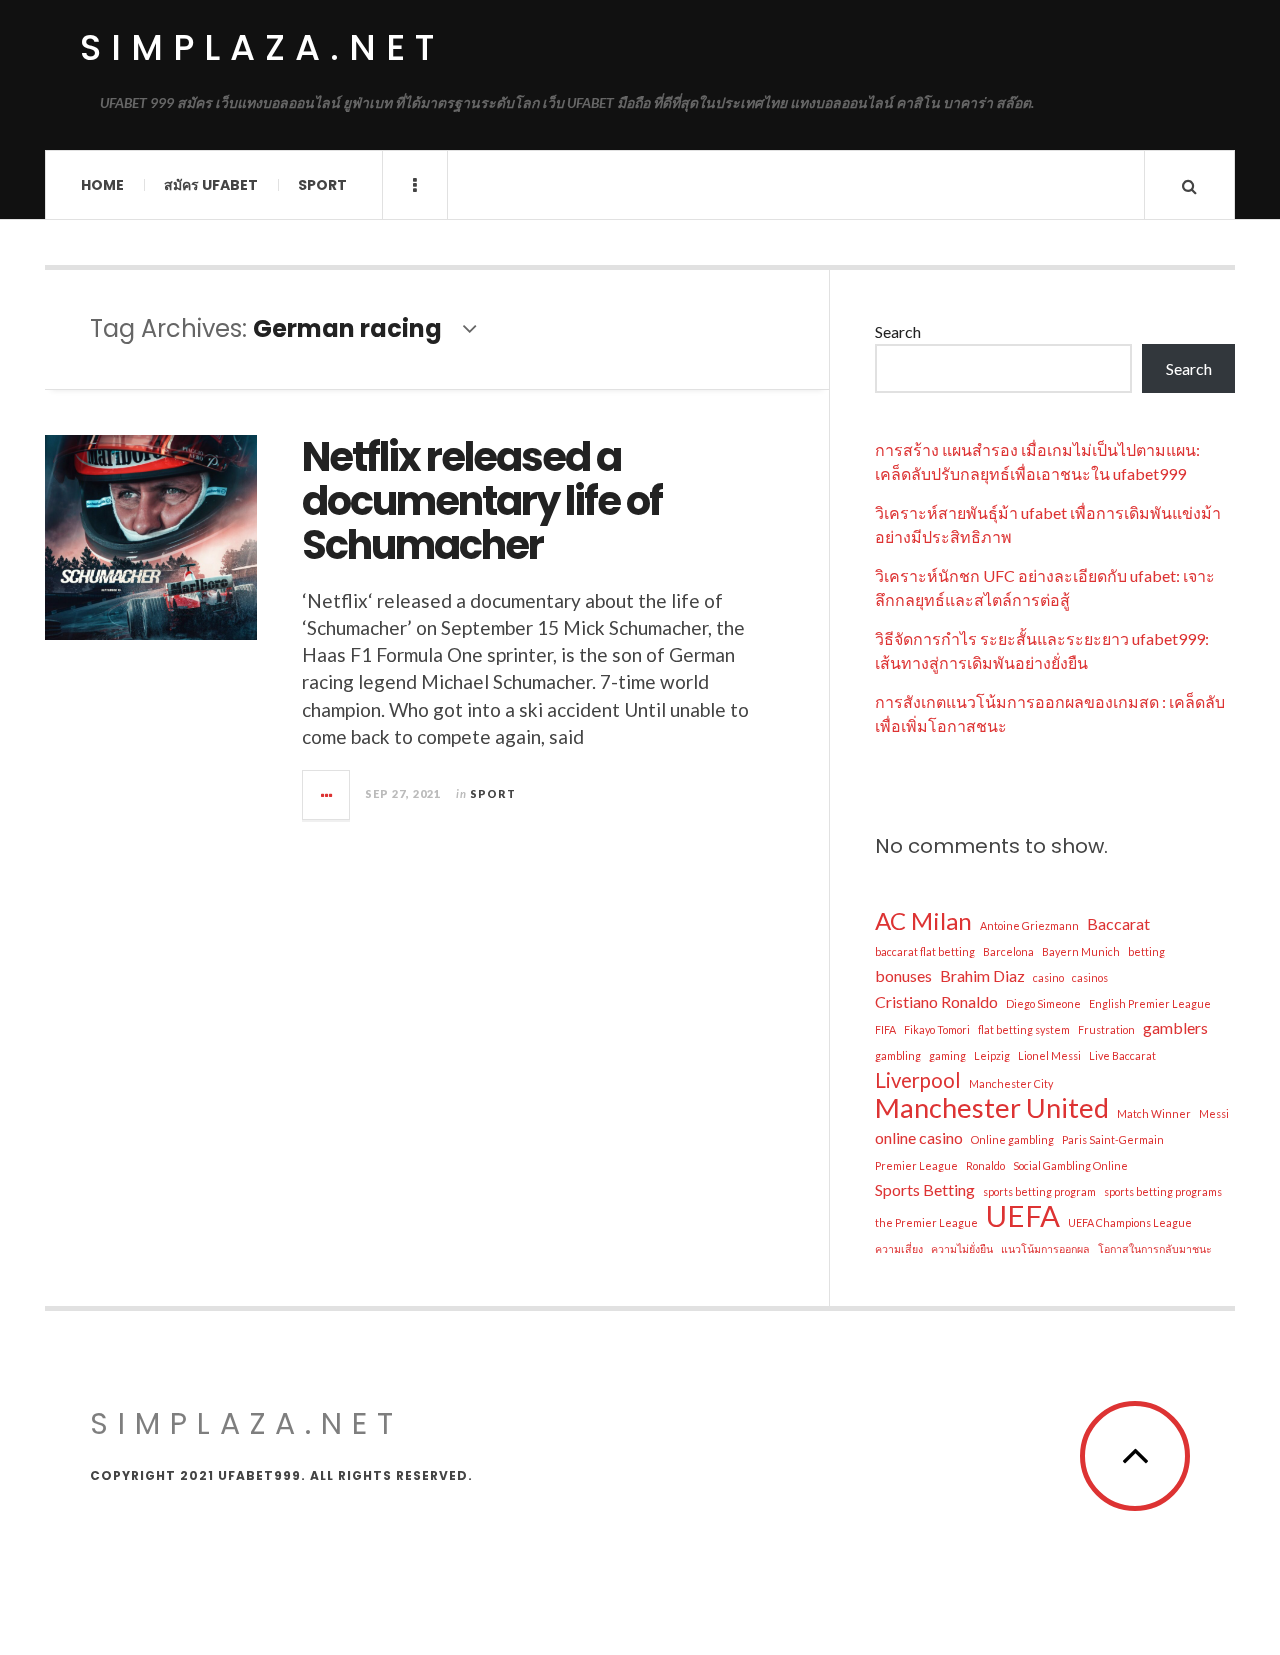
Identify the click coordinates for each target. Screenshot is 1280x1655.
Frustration (1106, 1029)
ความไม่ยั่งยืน (962, 1248)
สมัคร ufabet (211, 185)
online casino (919, 1137)
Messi (1214, 1113)
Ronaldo (985, 1165)
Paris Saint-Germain (1113, 1139)
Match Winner (1154, 1113)
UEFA (1023, 1216)
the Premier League (926, 1222)
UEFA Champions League (1130, 1222)
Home (102, 185)
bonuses (903, 975)
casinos (1090, 977)
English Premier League (1150, 1003)
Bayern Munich (1081, 951)
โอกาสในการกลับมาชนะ (1155, 1248)
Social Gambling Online (1070, 1165)
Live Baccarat (1122, 1055)
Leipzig (992, 1055)
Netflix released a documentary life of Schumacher (482, 501)
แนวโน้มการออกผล (1045, 1248)
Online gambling (1012, 1139)
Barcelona (1008, 951)
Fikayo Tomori (937, 1029)
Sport (322, 185)
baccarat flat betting (925, 951)
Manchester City (1011, 1083)
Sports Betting (925, 1189)
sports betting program (1039, 1191)
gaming (947, 1055)
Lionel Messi (1049, 1055)
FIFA (885, 1029)
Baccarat (1118, 923)
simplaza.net (262, 47)
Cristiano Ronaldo (936, 1001)
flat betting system (1024, 1029)
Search (898, 331)
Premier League (916, 1165)
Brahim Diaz (982, 975)
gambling (898, 1055)
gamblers (1175, 1027)
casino (1048, 977)
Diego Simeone (1043, 1003)
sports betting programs (1163, 1191)
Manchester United (992, 1108)
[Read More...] (327, 795)
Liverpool (918, 1080)
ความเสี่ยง (899, 1248)
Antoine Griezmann (1029, 925)
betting (1146, 951)
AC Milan (923, 921)
